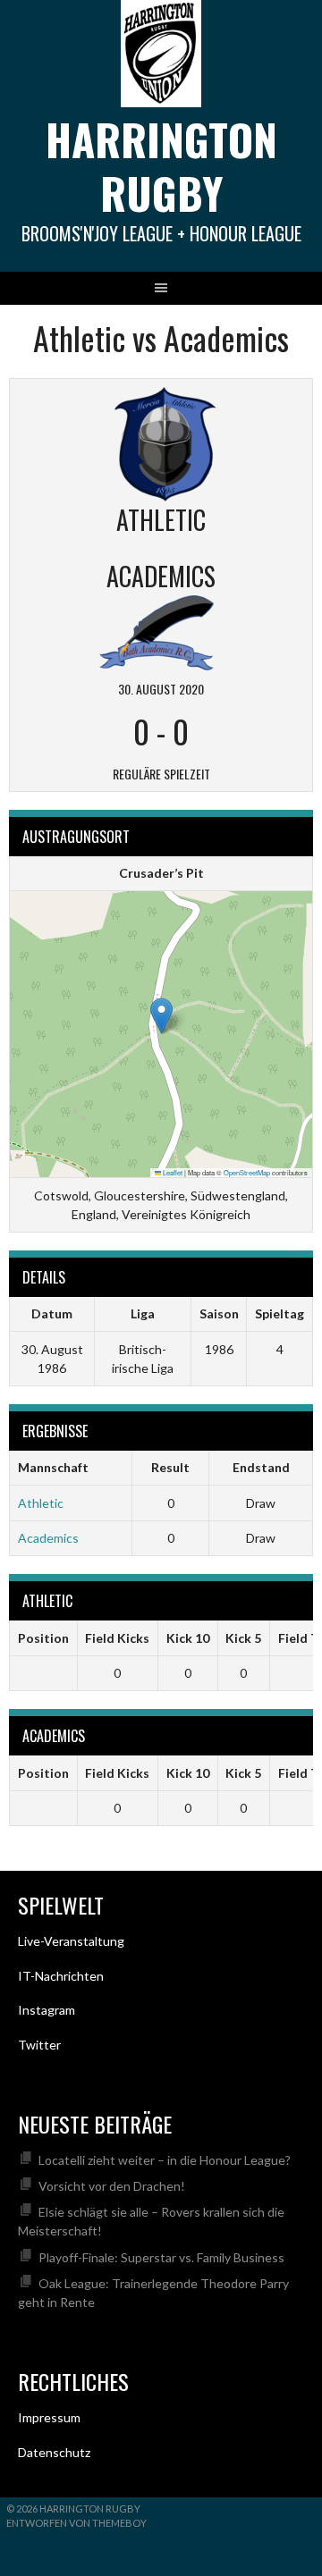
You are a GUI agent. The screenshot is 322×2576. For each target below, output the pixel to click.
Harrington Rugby (161, 166)
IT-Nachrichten (61, 1976)
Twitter (39, 2045)
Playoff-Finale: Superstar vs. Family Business (161, 2257)
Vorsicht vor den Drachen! (112, 2186)
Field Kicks (117, 1638)
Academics (48, 1538)
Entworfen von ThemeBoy (76, 2523)
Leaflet (172, 1172)
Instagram (47, 2010)
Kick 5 (243, 1638)
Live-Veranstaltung (71, 1941)
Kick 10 (188, 1638)
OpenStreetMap (247, 1172)
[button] (161, 1016)
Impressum (49, 2417)
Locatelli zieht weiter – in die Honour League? (165, 2160)
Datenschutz (54, 2452)
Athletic (41, 1503)
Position (43, 1638)
